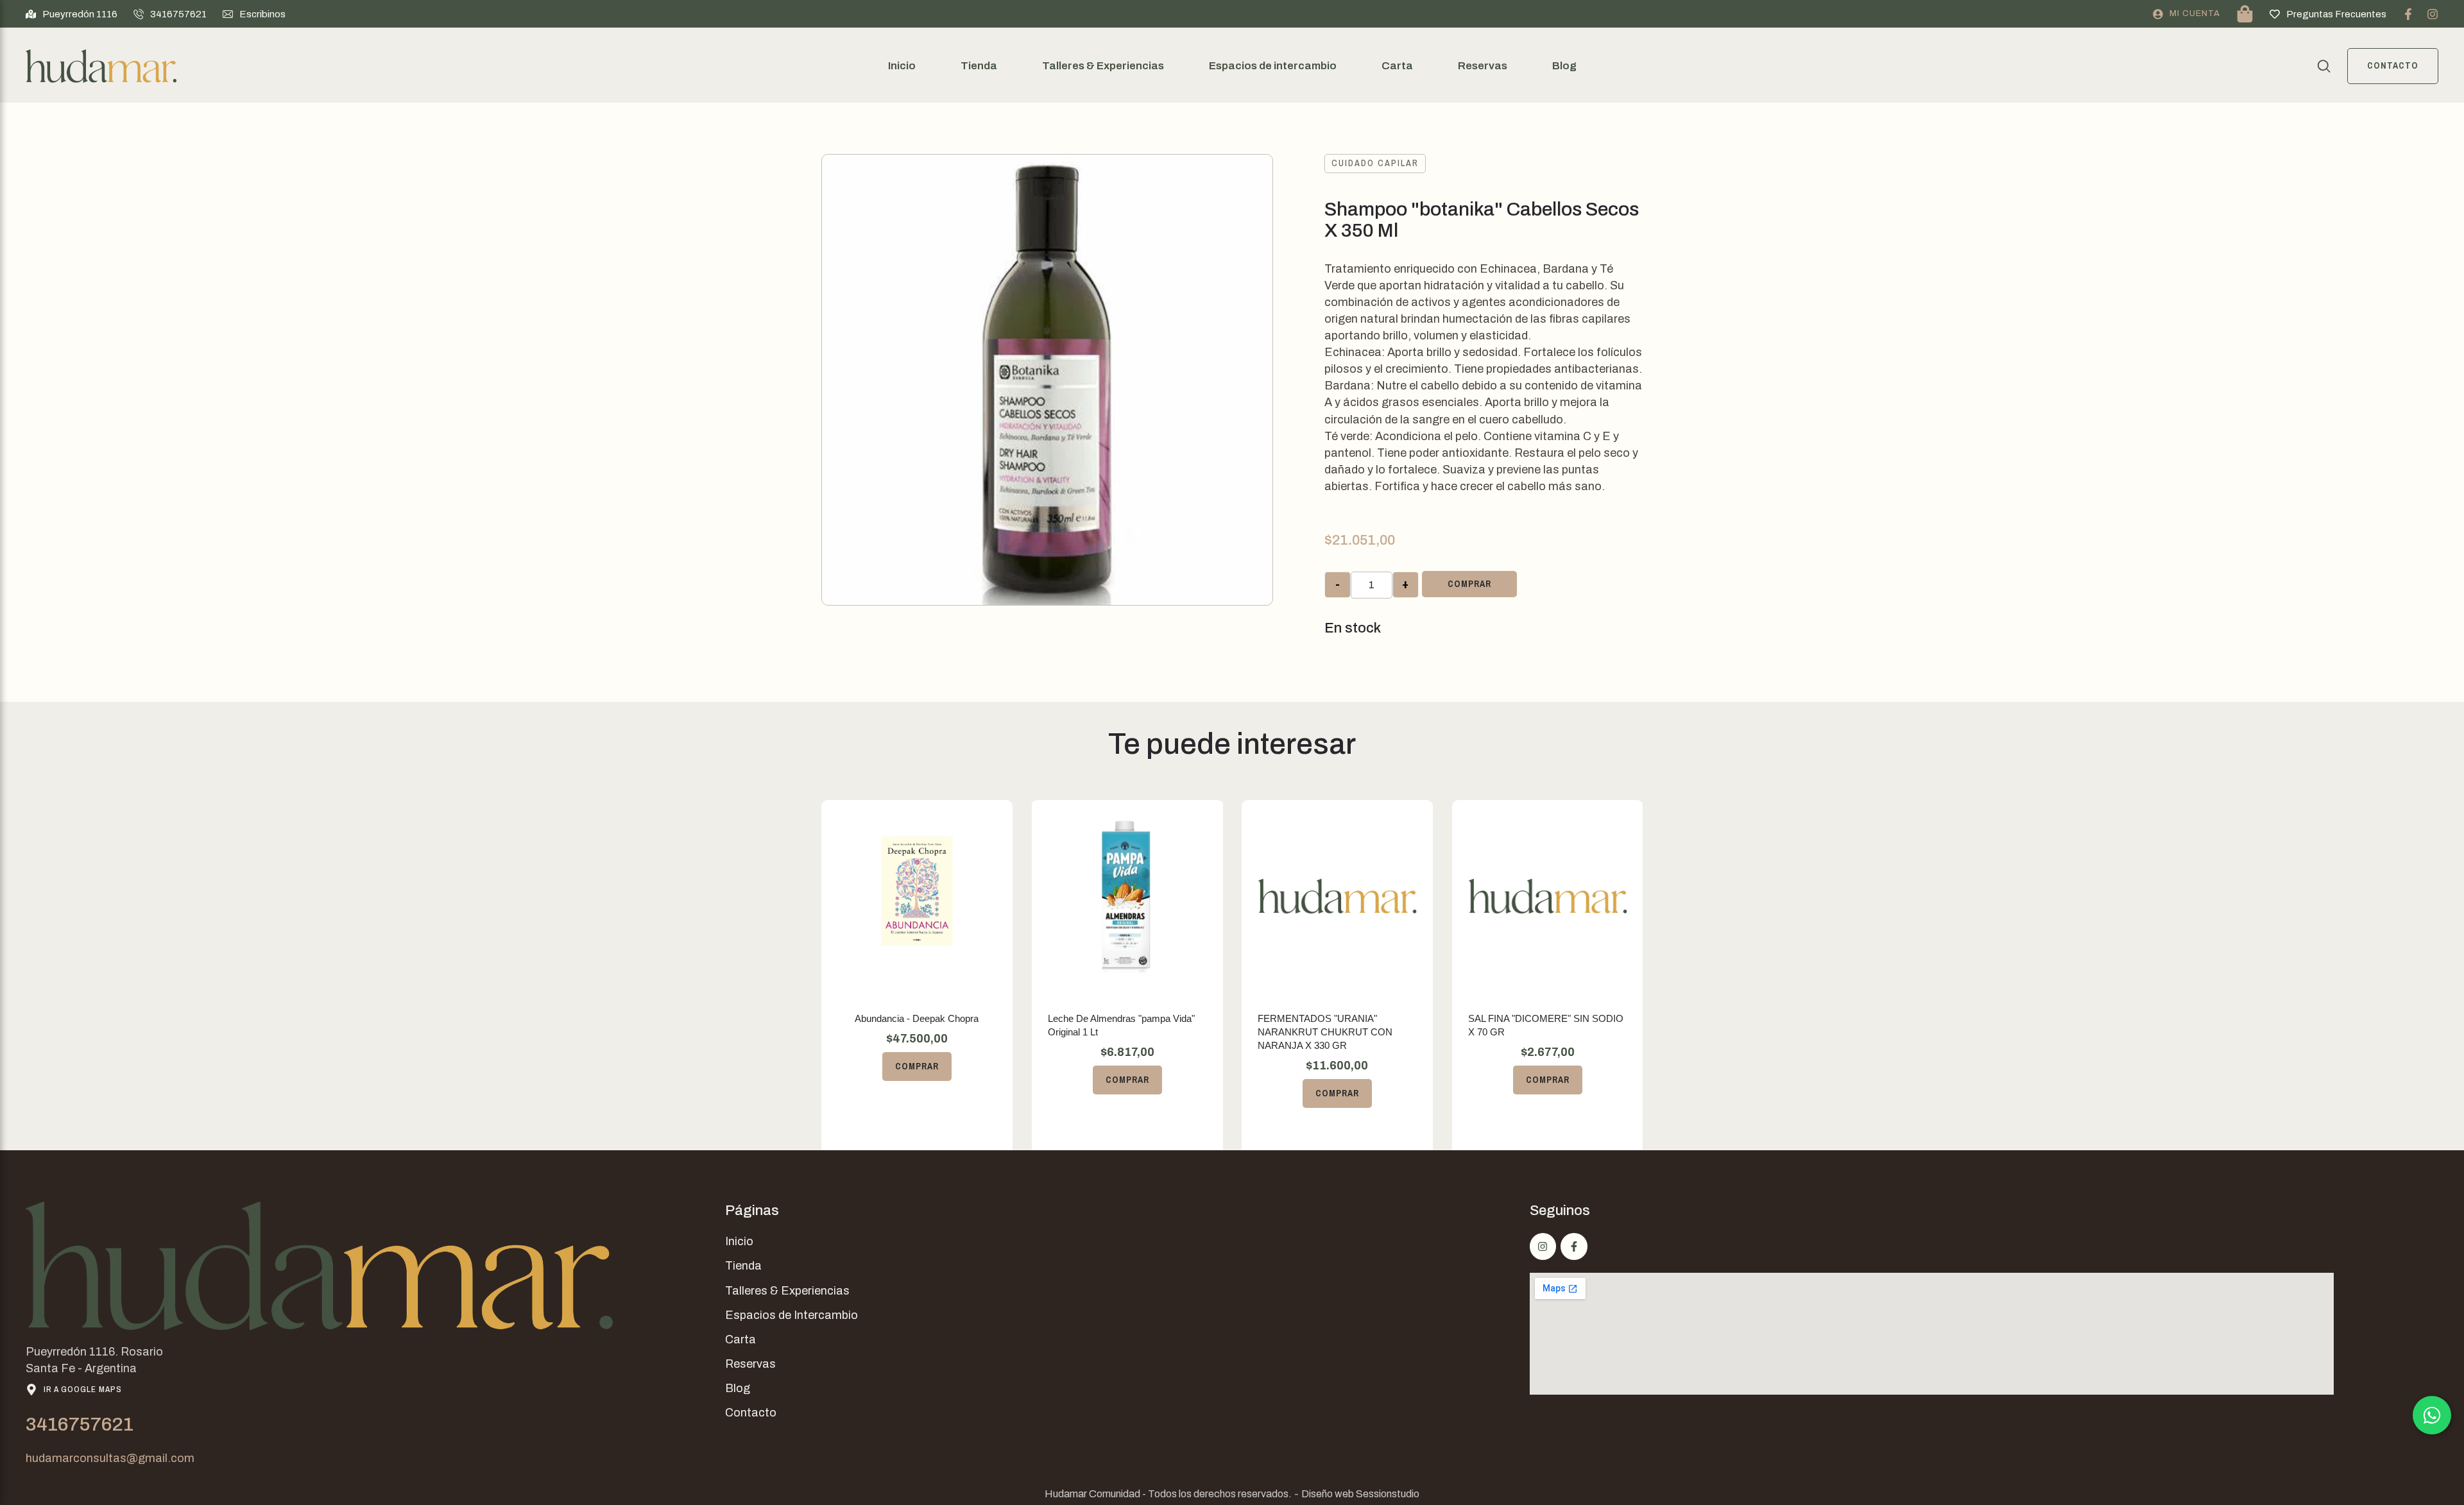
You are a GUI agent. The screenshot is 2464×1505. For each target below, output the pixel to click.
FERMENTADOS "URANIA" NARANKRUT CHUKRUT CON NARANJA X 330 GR (1325, 1032)
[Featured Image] (917, 896)
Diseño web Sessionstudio (1360, 1494)
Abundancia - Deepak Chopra (917, 1018)
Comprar (1469, 584)
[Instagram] (2433, 14)
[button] (72, 14)
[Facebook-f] (2408, 14)
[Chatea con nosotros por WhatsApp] (2432, 1415)
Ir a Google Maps (83, 1389)
